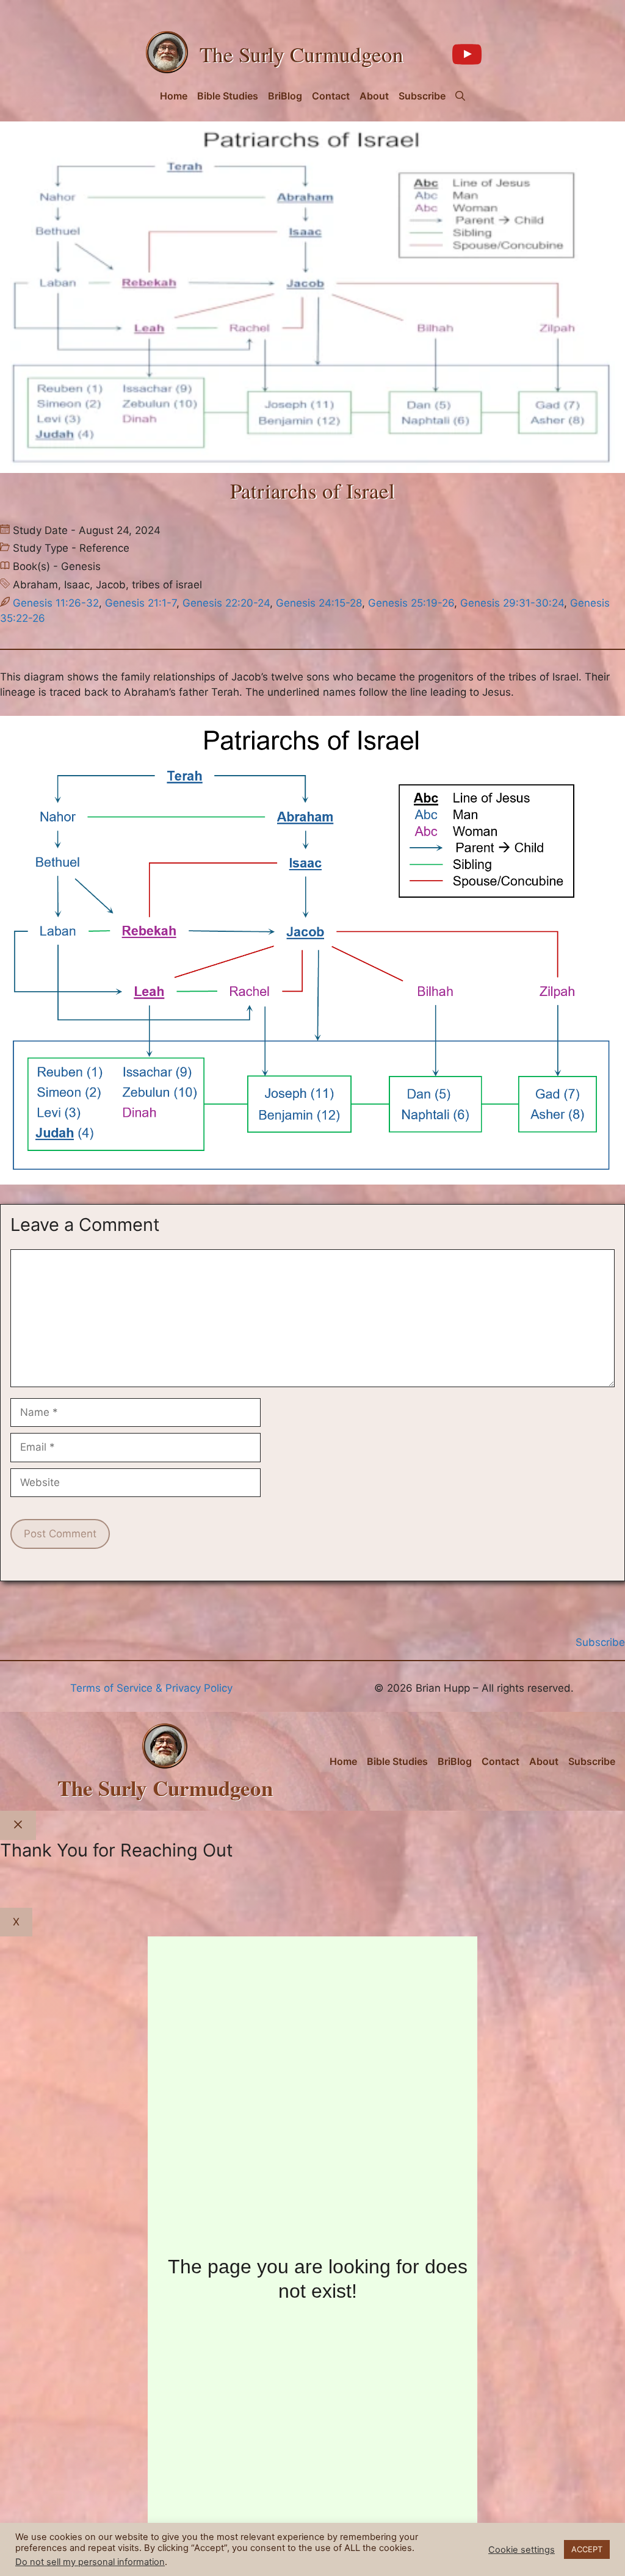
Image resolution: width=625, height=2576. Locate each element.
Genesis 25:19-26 (411, 603)
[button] (460, 96)
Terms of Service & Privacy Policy (151, 1688)
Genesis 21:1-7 (141, 603)
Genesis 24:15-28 (319, 603)
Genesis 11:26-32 (56, 603)
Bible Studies (228, 96)
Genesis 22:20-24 (226, 603)
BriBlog (285, 96)
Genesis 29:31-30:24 (512, 603)
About (374, 96)
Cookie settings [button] (522, 2550)
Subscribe (422, 96)
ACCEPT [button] (587, 2549)
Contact (331, 96)
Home (174, 96)
